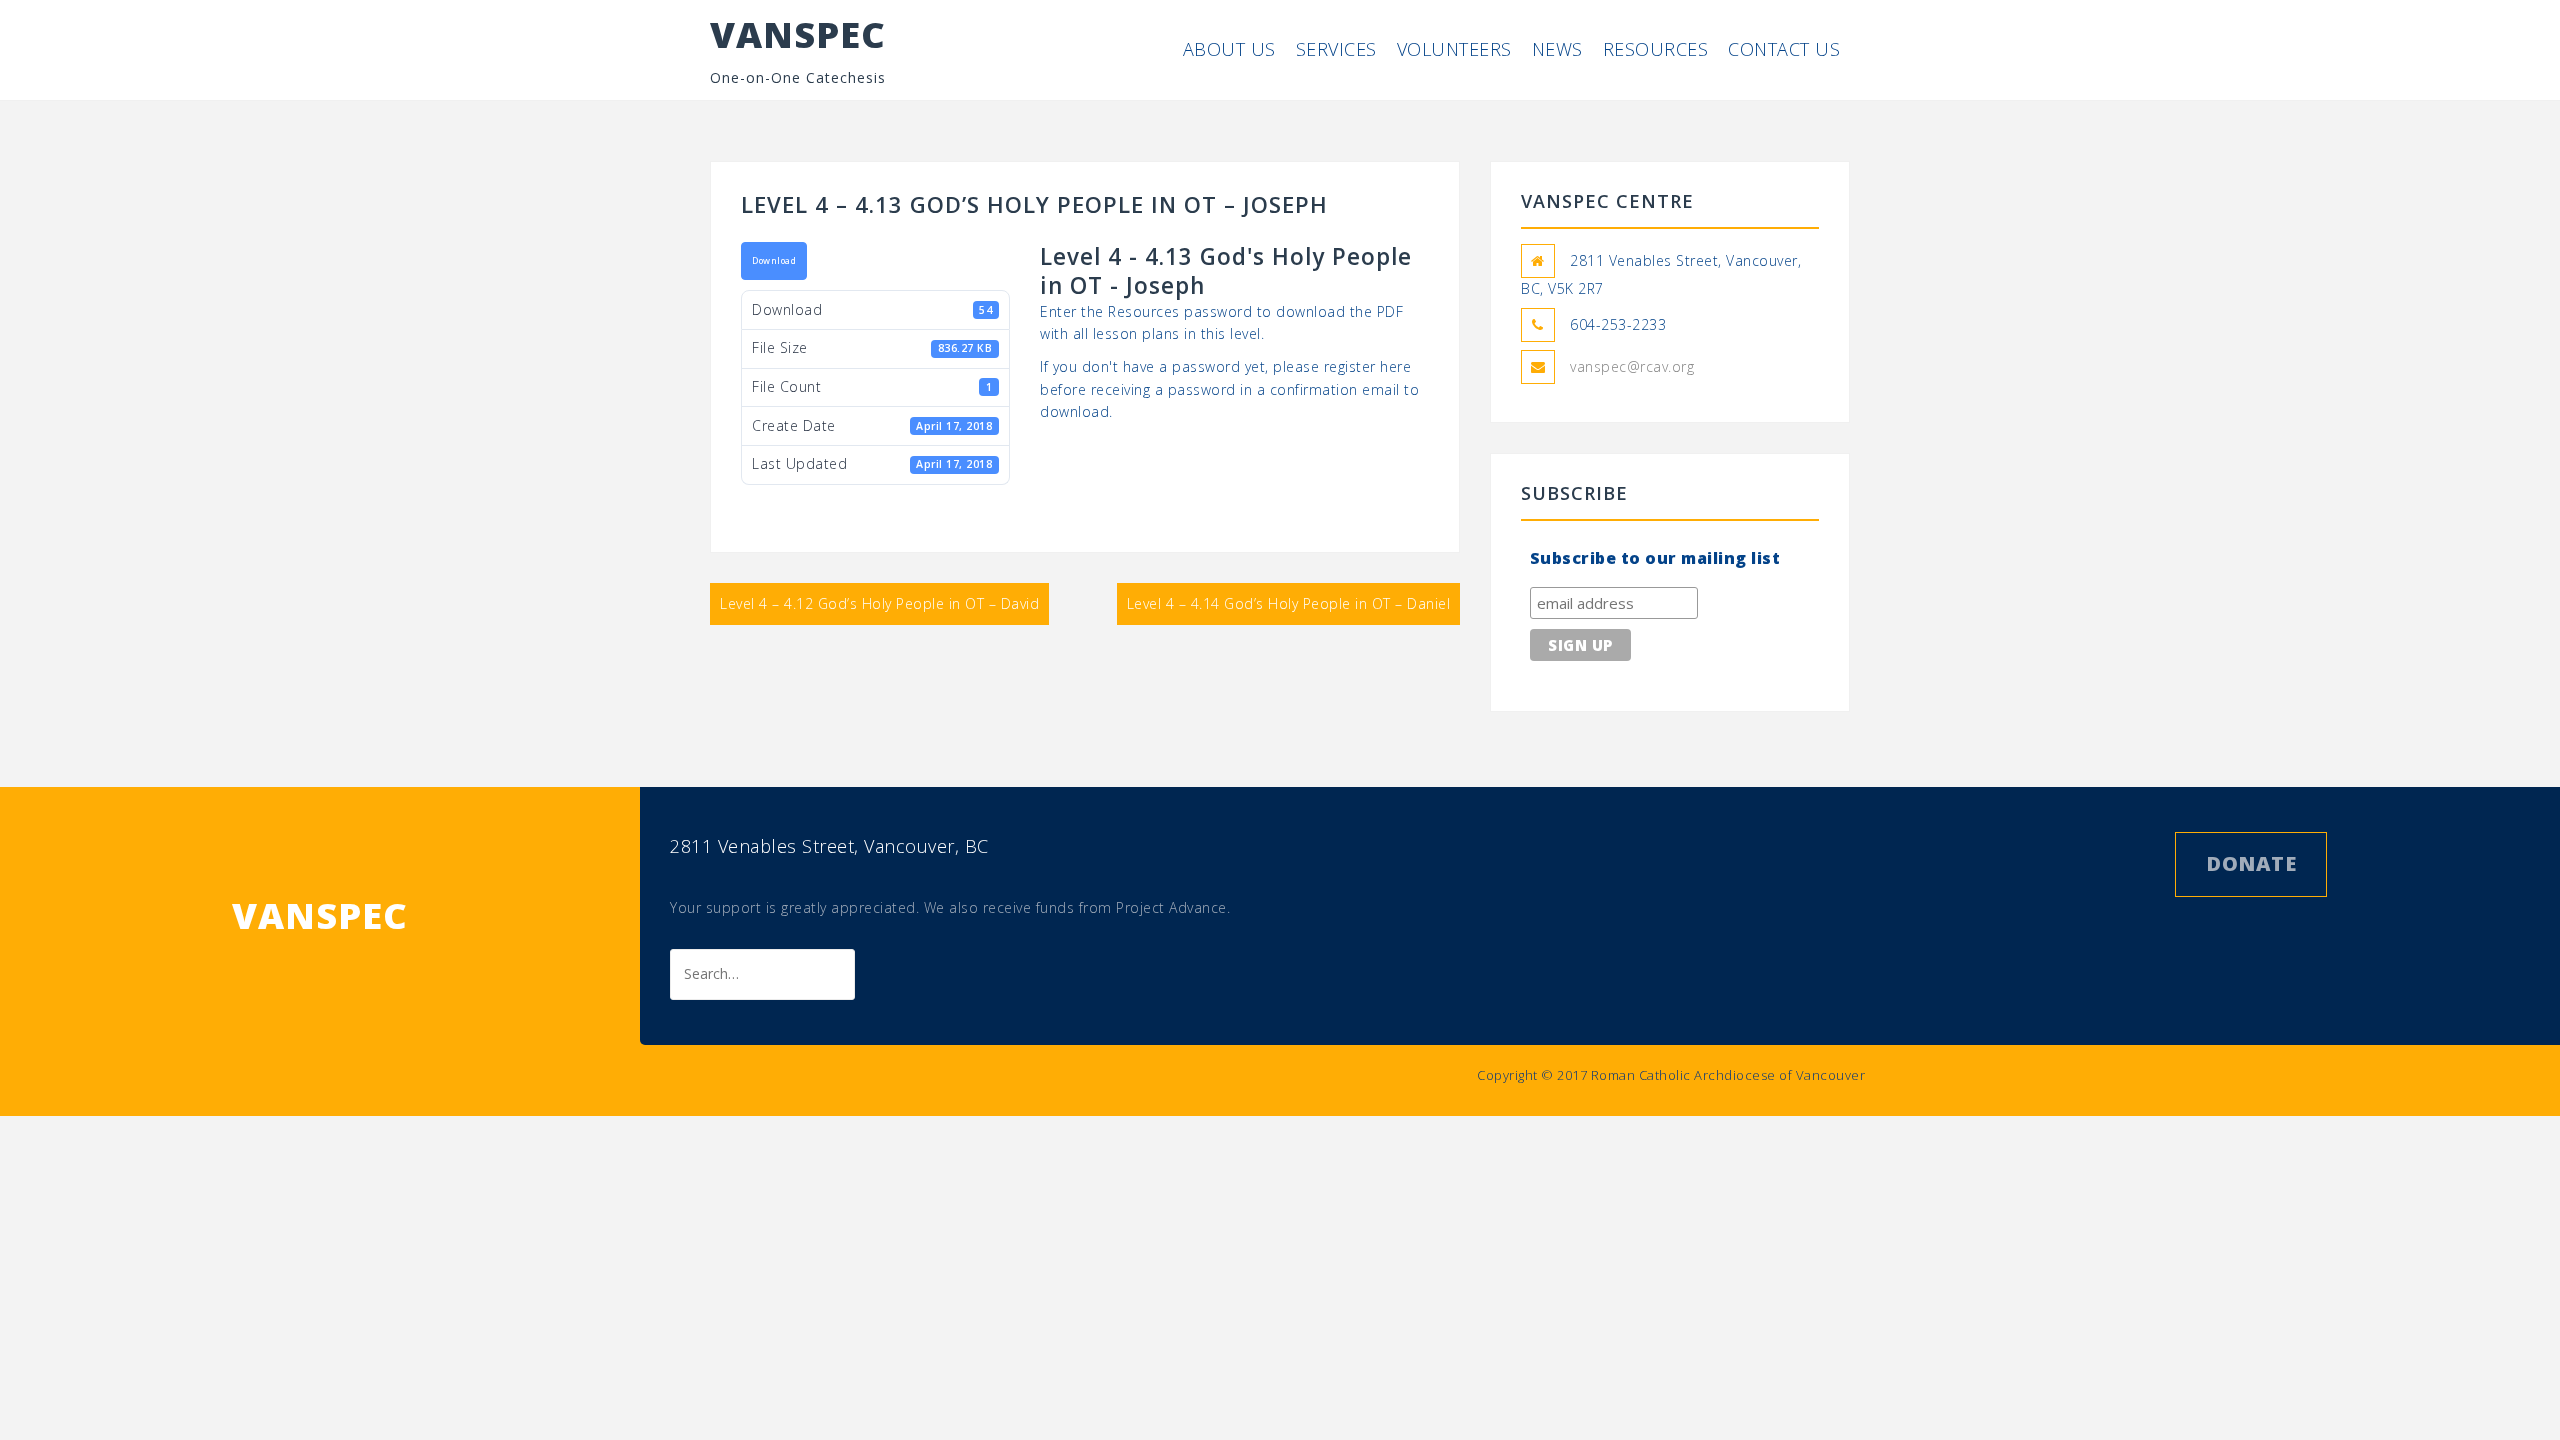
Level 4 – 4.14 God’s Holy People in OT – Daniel (1289, 603)
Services (1336, 49)
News (1557, 49)
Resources (1656, 49)
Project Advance (1171, 907)
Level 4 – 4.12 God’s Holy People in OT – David (879, 603)
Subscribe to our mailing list (1655, 558)
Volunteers (1454, 49)
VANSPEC (798, 34)
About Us (1229, 49)
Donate (2251, 863)
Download (774, 261)
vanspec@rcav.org (1632, 366)
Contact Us (1784, 49)
